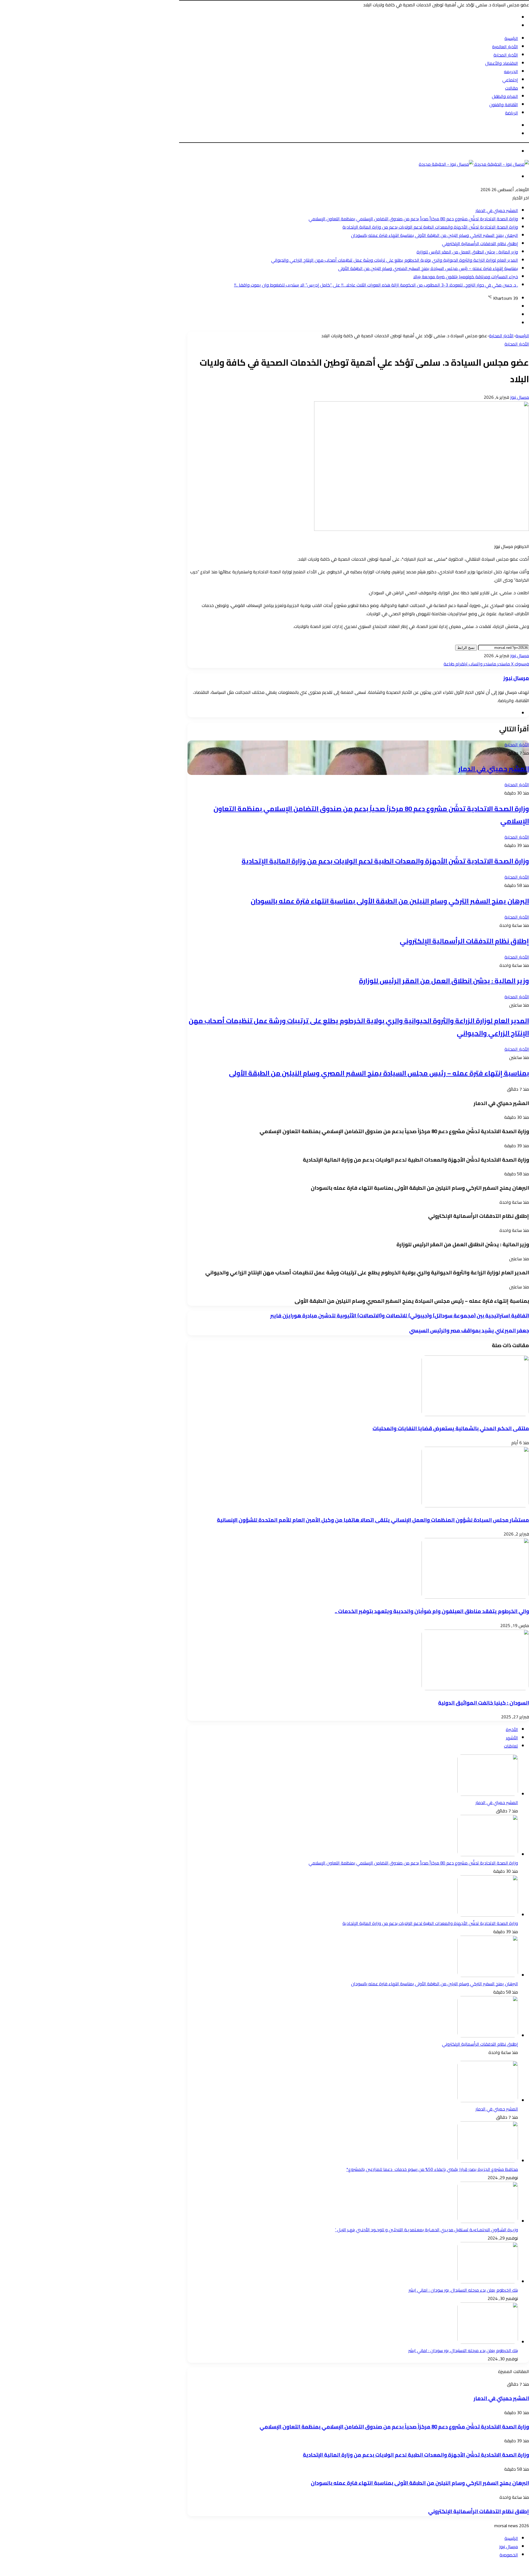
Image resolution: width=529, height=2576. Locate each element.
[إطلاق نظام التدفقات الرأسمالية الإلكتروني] (488, 2036)
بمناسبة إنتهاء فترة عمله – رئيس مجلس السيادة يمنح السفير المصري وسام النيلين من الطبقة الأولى (428, 268)
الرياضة (512, 113)
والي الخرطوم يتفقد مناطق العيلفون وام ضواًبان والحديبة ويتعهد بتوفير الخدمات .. (432, 1611)
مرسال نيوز (520, 397)
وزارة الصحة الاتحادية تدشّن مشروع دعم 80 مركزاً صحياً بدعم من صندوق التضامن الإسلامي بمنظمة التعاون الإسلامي (413, 219)
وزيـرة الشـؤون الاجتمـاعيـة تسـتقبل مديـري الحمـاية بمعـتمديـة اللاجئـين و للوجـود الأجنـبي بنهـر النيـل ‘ (427, 2230)
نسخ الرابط (466, 648)
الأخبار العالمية (505, 47)
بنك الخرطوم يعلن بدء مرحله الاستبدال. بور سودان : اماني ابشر (463, 2350)
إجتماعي (510, 80)
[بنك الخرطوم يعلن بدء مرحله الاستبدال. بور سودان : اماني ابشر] (488, 2342)
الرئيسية (511, 38)
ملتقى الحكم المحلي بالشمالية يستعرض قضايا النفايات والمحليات (451, 1428)
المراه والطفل (505, 96)
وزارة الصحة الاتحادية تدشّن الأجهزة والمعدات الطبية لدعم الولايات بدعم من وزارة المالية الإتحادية (430, 227)
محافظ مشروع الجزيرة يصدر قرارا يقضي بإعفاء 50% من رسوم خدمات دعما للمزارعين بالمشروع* (432, 2169)
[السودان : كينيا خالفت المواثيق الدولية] (475, 1689)
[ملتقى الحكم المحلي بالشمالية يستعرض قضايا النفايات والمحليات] (475, 1414)
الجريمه (511, 71)
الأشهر (512, 1738)
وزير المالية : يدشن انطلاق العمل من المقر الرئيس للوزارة (467, 252)
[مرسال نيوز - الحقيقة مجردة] (474, 164)
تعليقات (511, 1746)
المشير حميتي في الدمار (497, 210)
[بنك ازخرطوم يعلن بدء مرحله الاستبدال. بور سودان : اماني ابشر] (488, 2282)
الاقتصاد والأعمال (502, 63)
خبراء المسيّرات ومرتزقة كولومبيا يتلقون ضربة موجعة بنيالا (466, 277)
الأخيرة (512, 1729)
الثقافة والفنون (504, 105)
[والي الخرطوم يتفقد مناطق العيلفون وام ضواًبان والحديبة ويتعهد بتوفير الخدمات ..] (475, 1597)
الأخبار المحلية (506, 55)
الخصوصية (509, 2555)
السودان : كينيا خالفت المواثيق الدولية (484, 1703)
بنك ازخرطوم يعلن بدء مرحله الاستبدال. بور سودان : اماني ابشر (463, 2290)
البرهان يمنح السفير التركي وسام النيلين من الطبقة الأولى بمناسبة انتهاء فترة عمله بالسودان (434, 235)
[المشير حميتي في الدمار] (488, 1794)
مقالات (512, 88)
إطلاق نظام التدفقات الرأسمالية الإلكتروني (480, 244)
